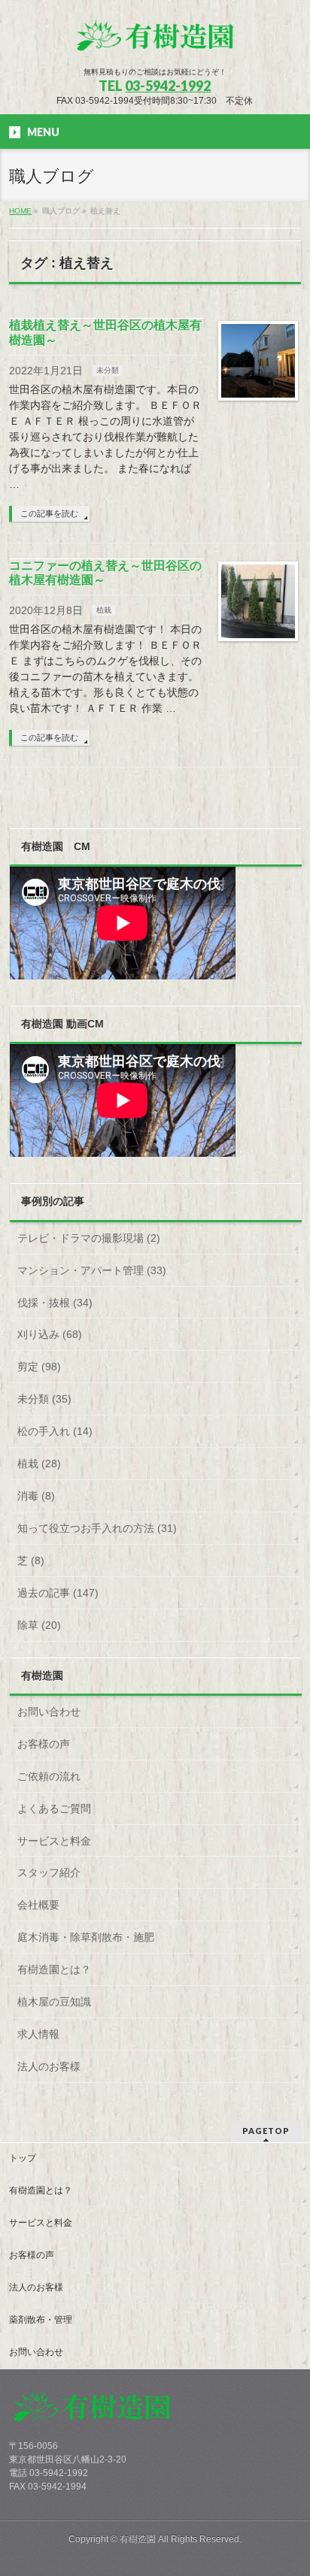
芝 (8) (31, 1560)
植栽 (104, 610)
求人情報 (38, 2034)
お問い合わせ (49, 1712)
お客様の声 (44, 1744)
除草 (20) (39, 1625)
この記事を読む (49, 513)
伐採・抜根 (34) (55, 1303)
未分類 (108, 370)
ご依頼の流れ (49, 1776)
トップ (23, 2158)
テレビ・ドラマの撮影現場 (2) (89, 1238)
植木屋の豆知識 (54, 2002)
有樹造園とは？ (54, 1969)
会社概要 (38, 1905)
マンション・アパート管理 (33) (92, 1270)
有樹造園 (138, 2539)
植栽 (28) (39, 1464)
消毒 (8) (36, 1496)
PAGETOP (266, 2131)
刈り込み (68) (50, 1334)
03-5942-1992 (168, 86)
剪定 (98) (39, 1367)
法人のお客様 (49, 2066)
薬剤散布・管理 (41, 2320)
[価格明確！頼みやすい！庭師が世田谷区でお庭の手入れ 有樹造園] (155, 42)
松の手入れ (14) (55, 1431)
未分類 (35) (44, 1399)
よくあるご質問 (54, 1809)
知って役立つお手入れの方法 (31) (97, 1528)
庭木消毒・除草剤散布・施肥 (86, 1937)
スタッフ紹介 (49, 1872)
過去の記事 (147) (58, 1593)
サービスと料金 (54, 1841)
